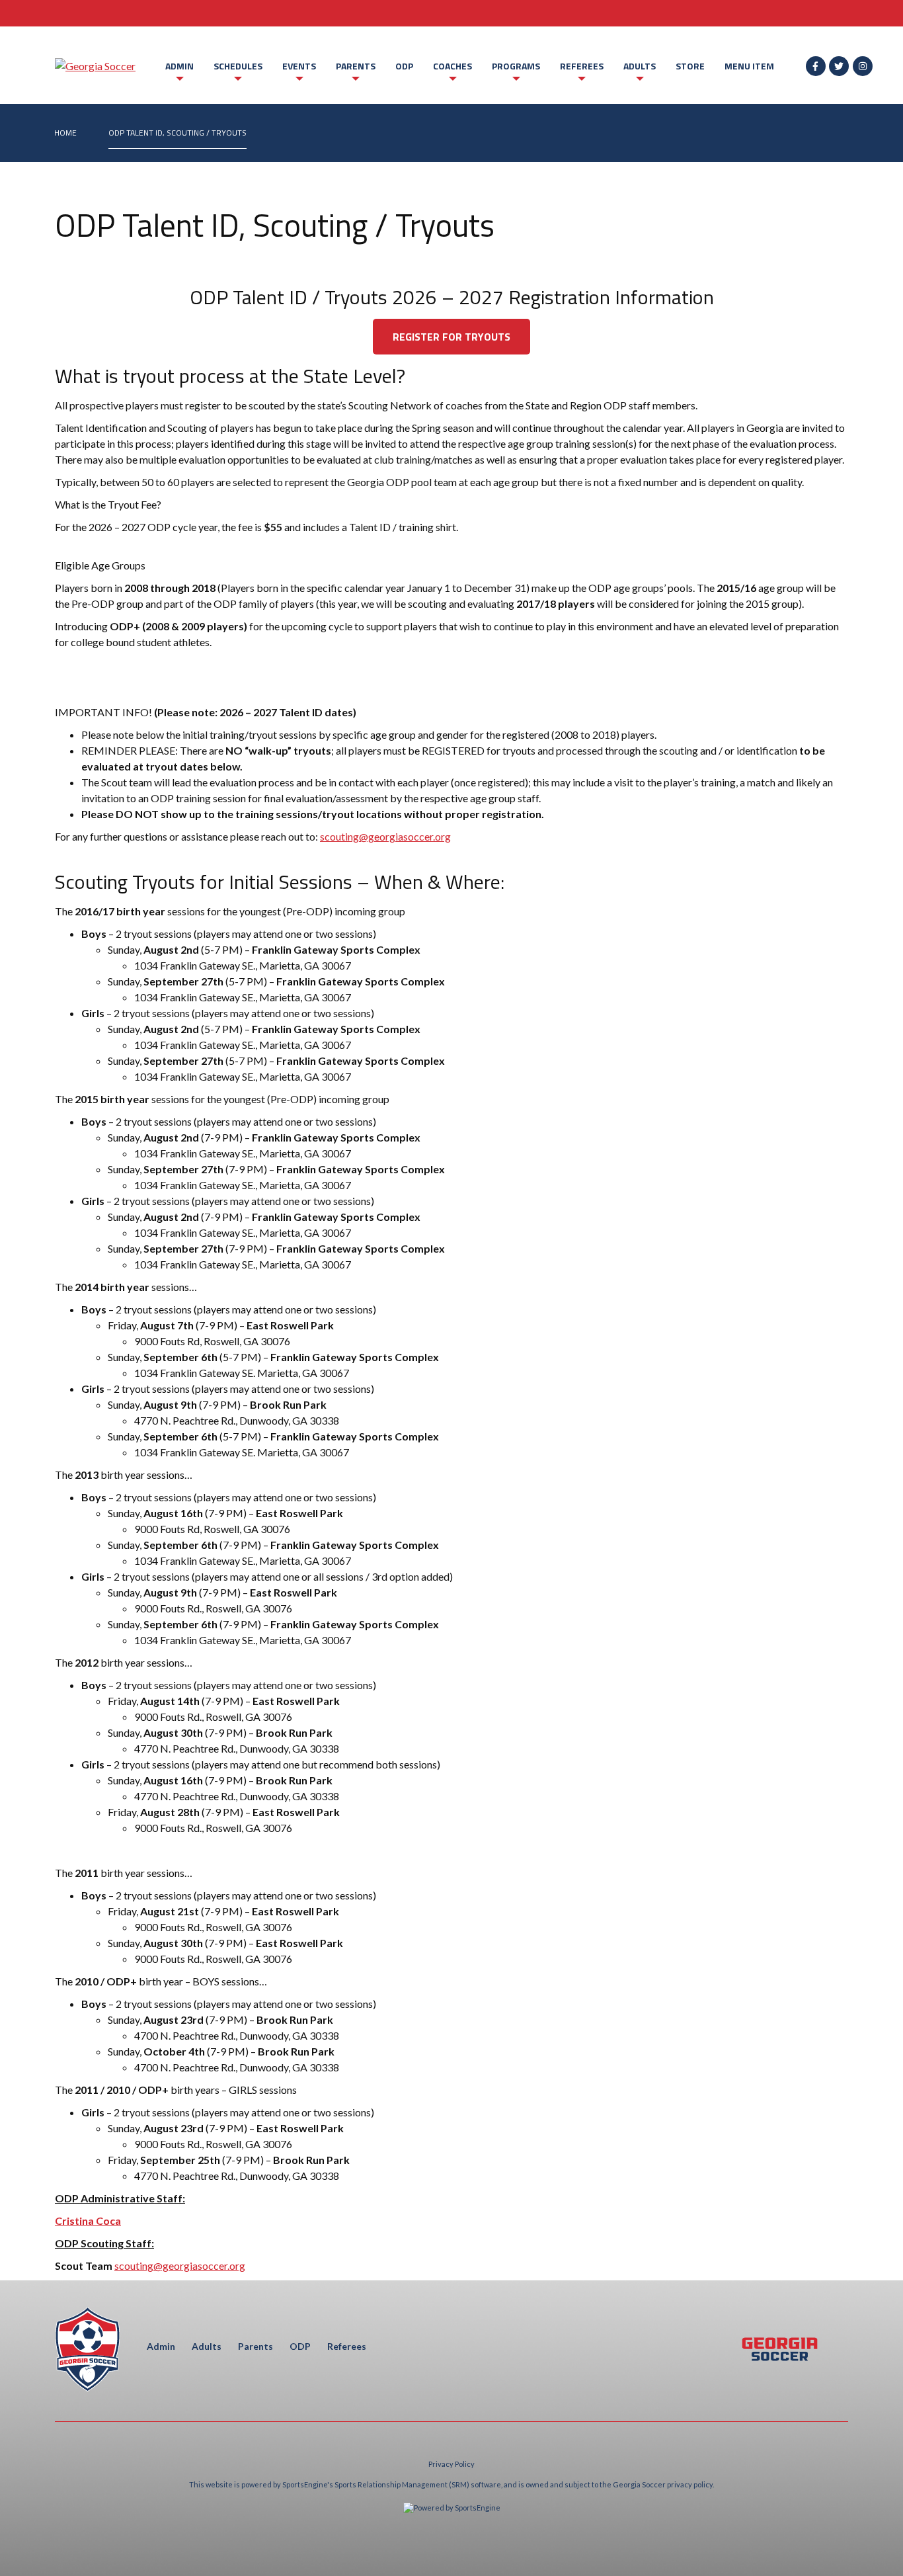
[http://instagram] (863, 66)
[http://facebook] (816, 66)
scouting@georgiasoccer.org (385, 836)
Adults (640, 66)
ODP (404, 66)
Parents (356, 66)
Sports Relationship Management (391, 2484)
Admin (179, 66)
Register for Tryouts (451, 337)
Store (690, 66)
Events (299, 66)
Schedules (238, 66)
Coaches (452, 66)
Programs (516, 66)
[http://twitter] (839, 66)
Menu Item (749, 66)
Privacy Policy (451, 2464)
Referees (582, 66)
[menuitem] (65, 133)
